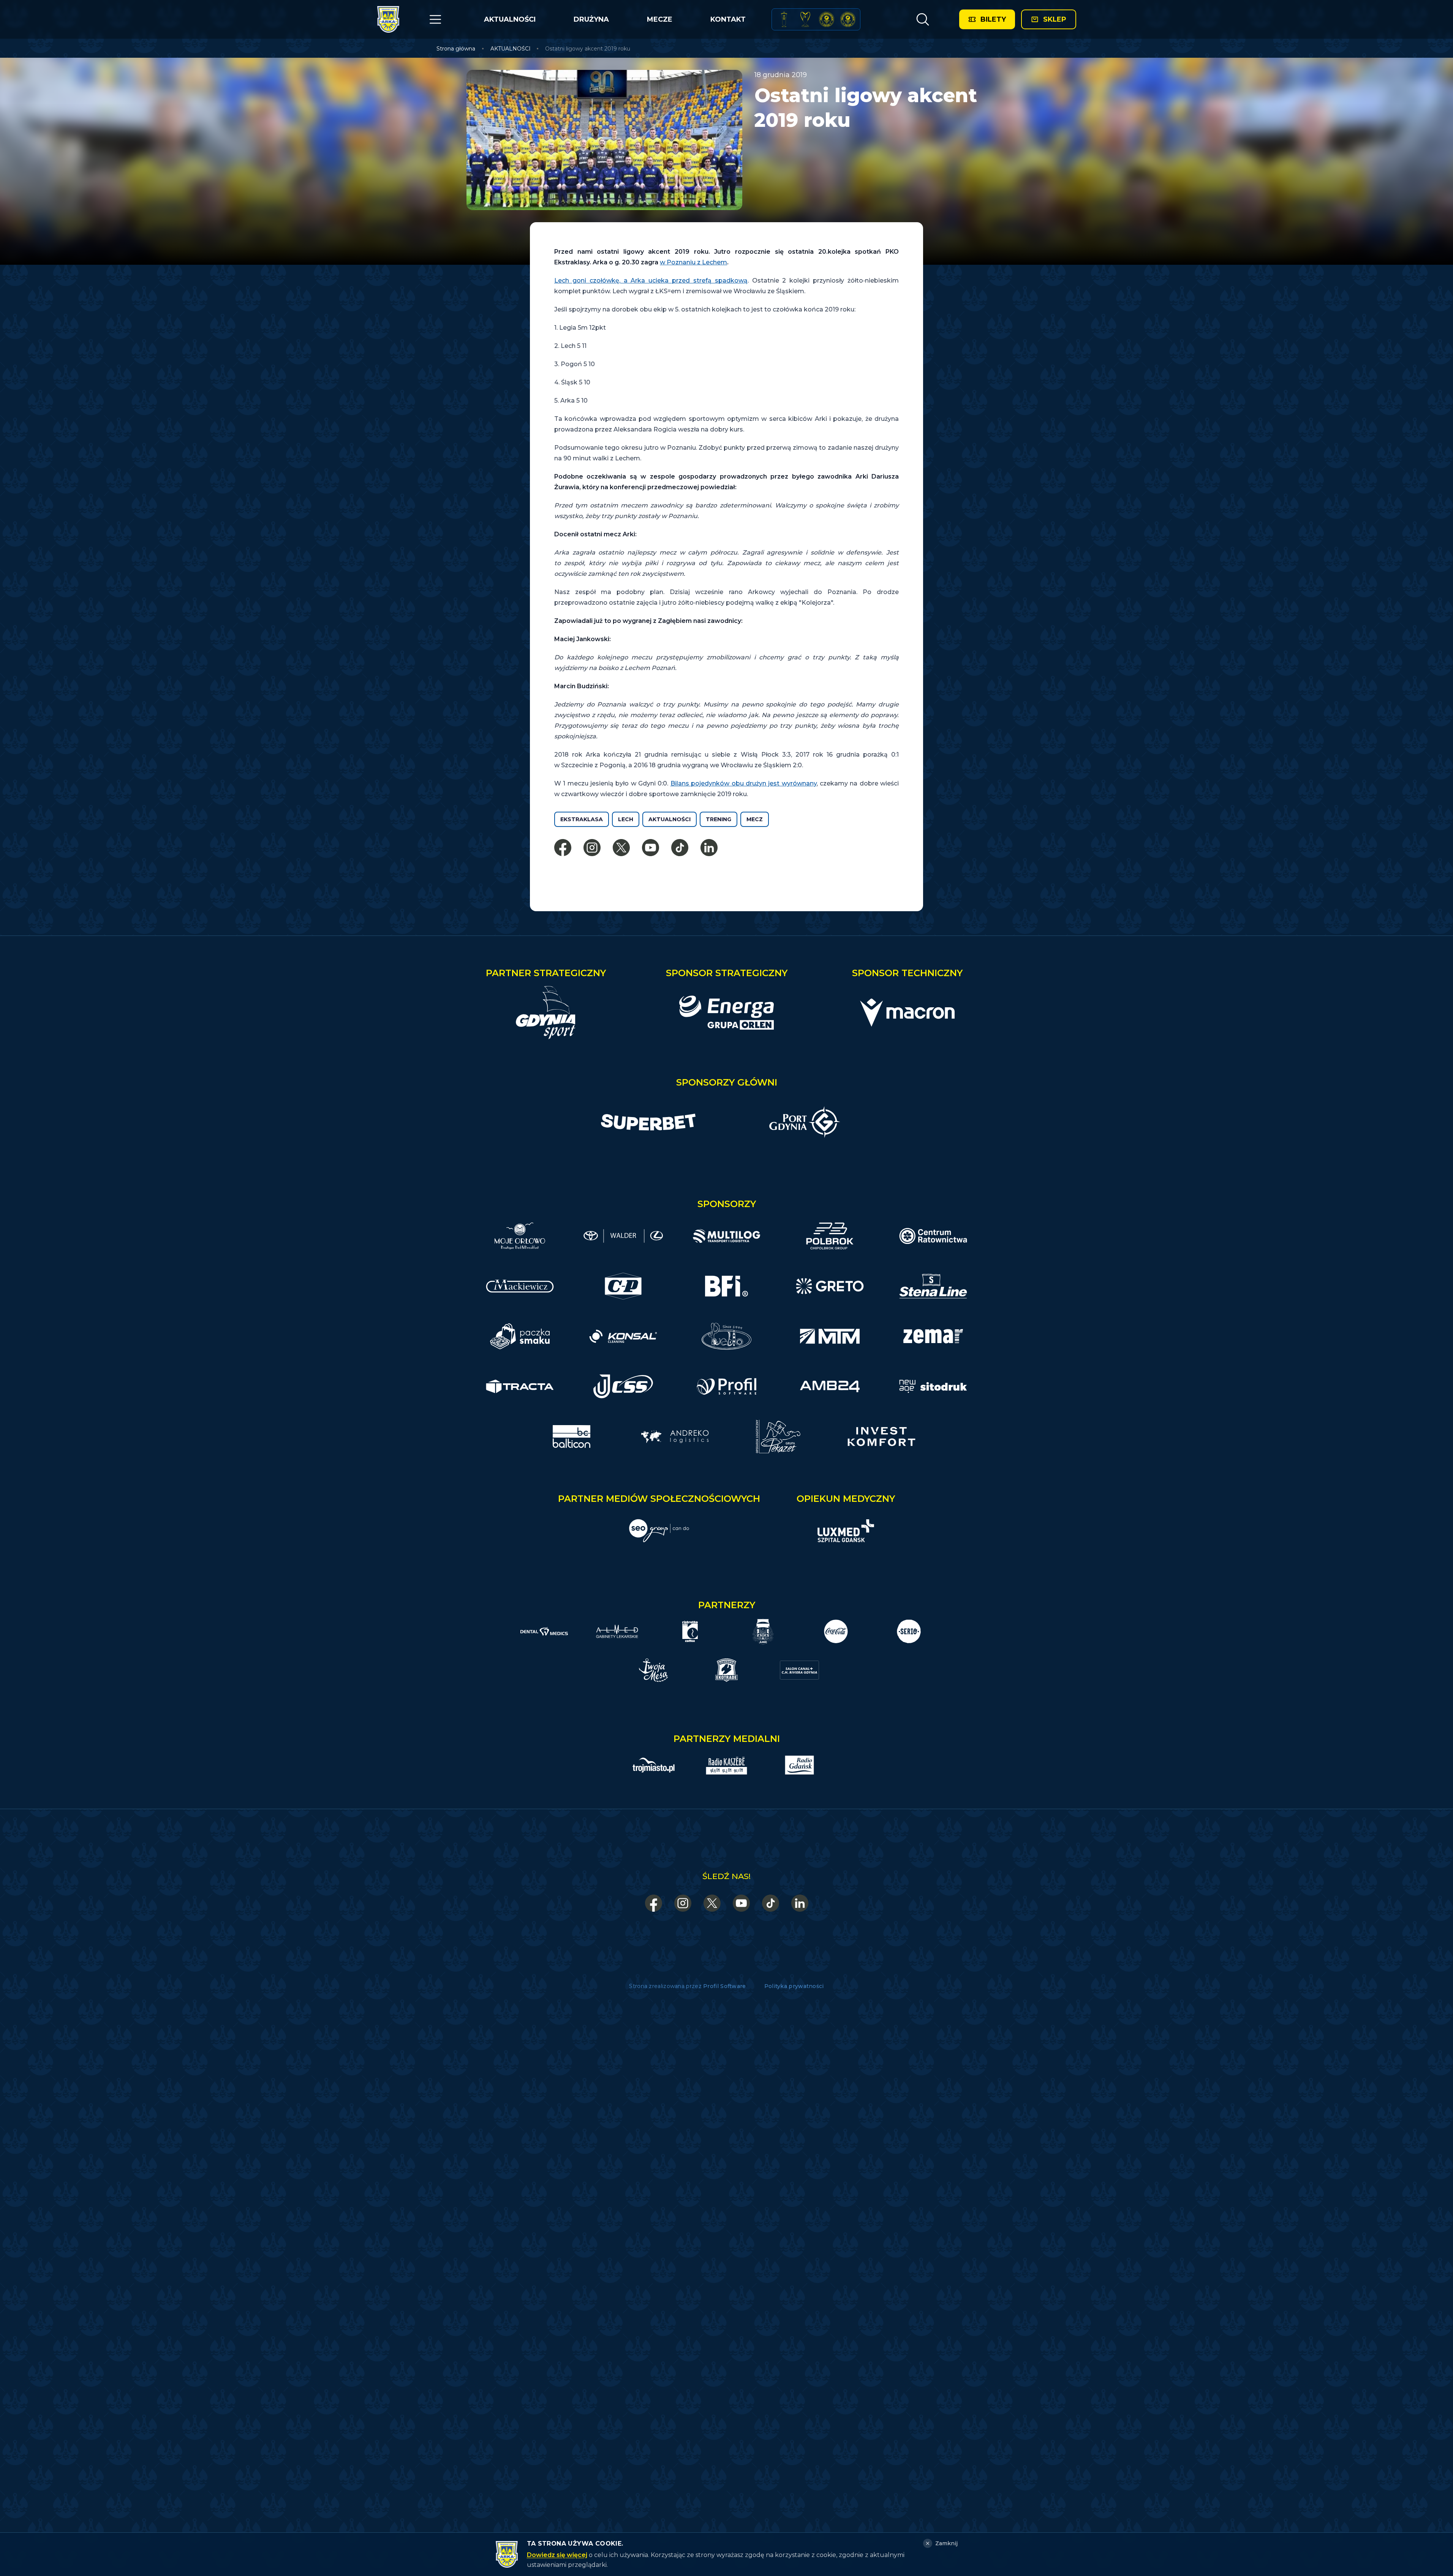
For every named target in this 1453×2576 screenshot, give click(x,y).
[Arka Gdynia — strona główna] (388, 19)
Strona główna (456, 49)
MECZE (660, 19)
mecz (755, 819)
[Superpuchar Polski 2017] (827, 19)
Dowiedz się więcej (557, 2555)
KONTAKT (728, 19)
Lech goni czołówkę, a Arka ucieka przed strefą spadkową (651, 281)
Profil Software (725, 1986)
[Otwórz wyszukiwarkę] (923, 19)
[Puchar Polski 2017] (805, 19)
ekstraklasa (582, 819)
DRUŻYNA (591, 19)
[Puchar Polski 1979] (784, 19)
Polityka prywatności (794, 1986)
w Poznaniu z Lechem (693, 262)
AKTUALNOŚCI (510, 19)
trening (719, 819)
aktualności (670, 819)
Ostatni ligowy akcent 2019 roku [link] (588, 49)
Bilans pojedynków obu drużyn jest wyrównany (744, 783)
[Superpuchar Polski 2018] (848, 19)
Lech (626, 819)
